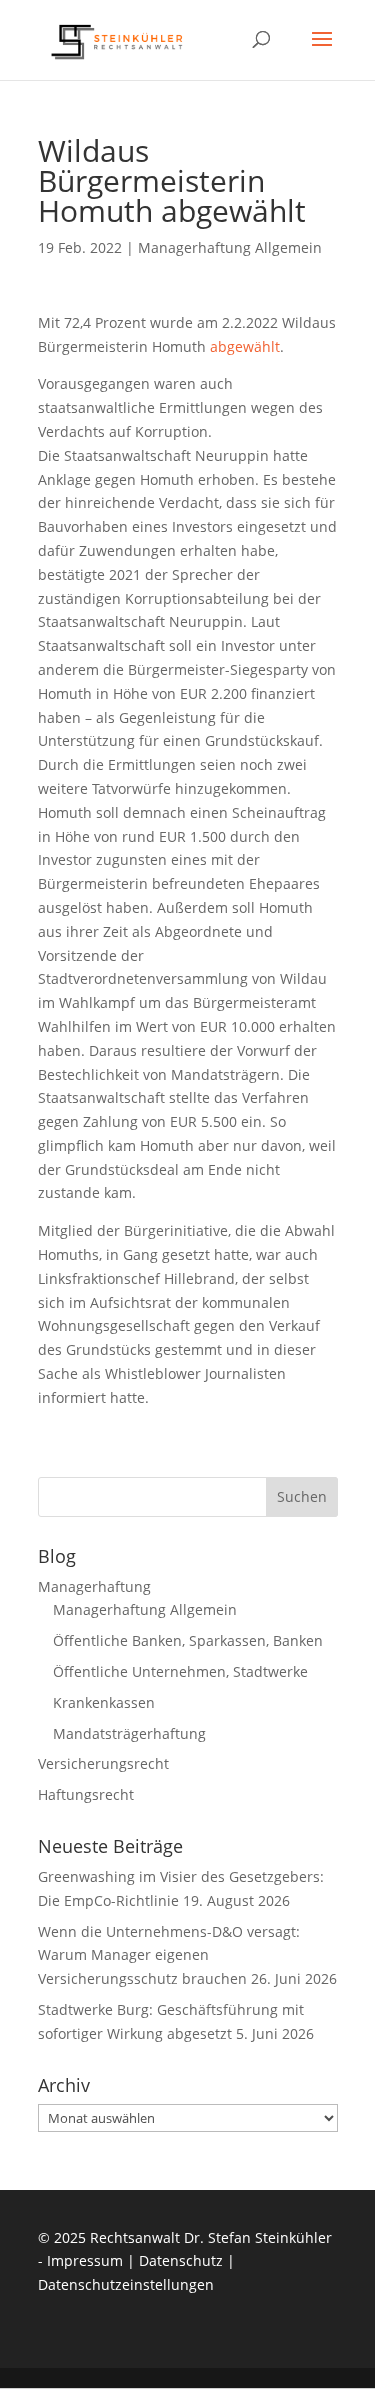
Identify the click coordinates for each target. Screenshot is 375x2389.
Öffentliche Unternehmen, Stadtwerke (180, 1671)
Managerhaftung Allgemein (230, 247)
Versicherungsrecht (103, 1763)
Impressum (85, 2260)
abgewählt (245, 346)
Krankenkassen (104, 1702)
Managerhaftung (94, 1586)
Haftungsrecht (86, 1794)
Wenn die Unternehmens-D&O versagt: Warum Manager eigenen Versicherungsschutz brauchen (169, 1955)
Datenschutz (181, 2260)
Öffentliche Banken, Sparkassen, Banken (188, 1640)
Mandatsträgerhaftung (129, 1733)
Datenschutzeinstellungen (126, 2284)
